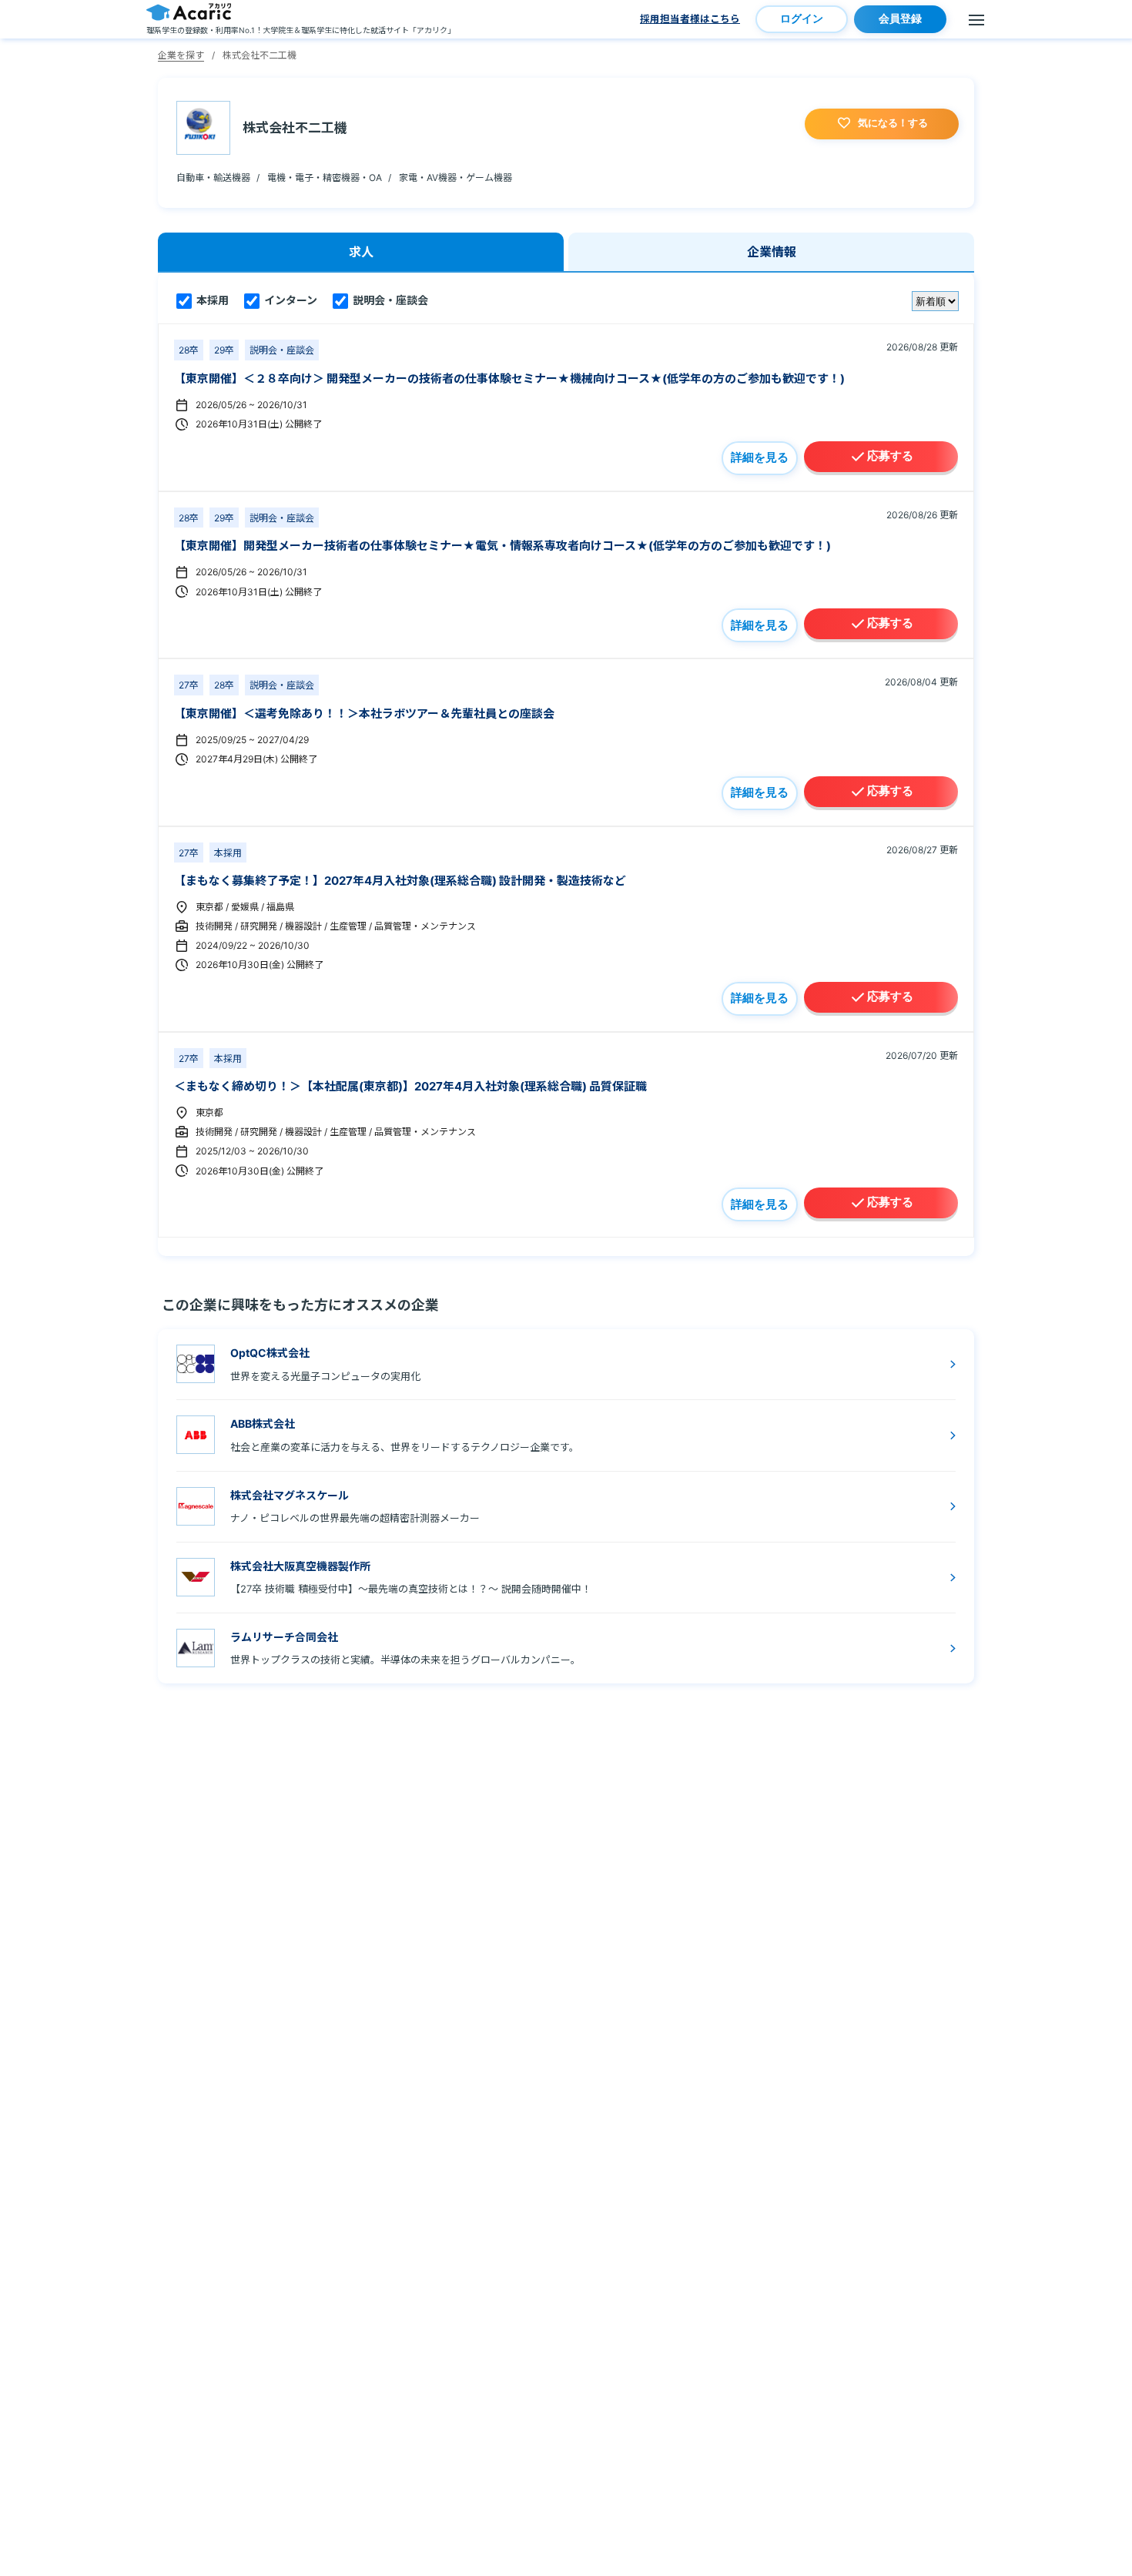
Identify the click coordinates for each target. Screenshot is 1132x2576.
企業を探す (181, 55)
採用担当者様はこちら (690, 19)
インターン (290, 300)
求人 (361, 252)
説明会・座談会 (389, 300)
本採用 (211, 300)
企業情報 (772, 252)
